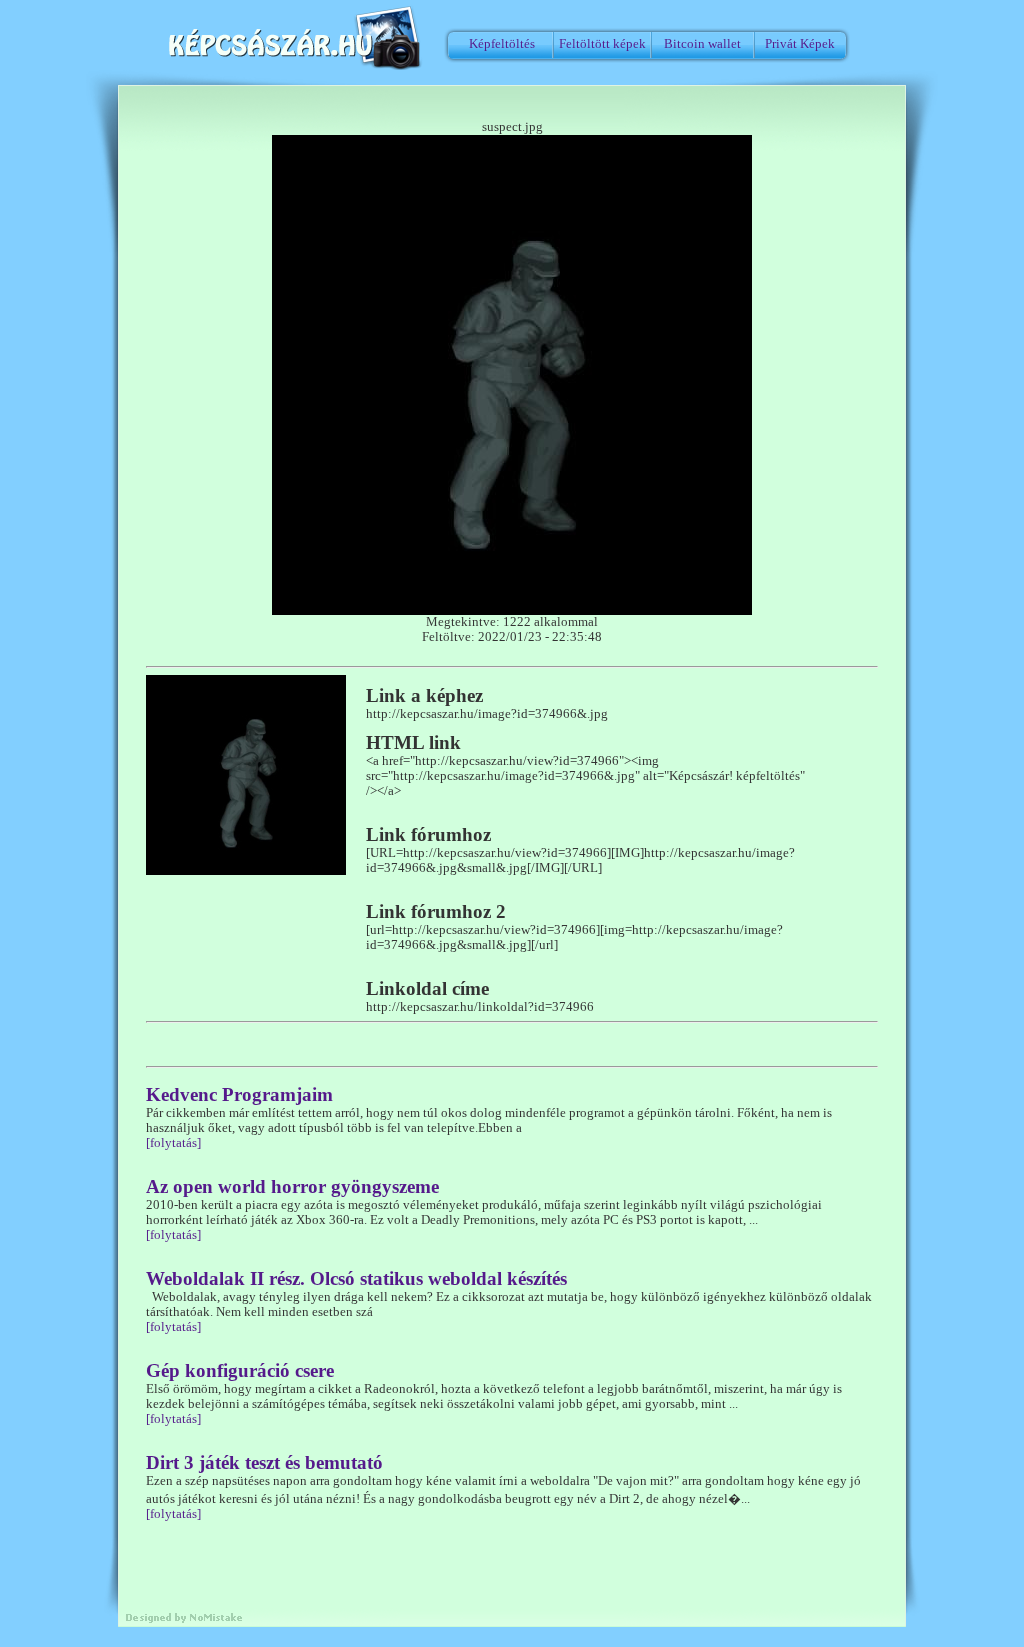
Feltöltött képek (602, 44)
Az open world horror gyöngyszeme (292, 1186)
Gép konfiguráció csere (240, 1370)
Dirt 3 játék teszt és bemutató (264, 1462)
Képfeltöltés (502, 44)
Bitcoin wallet (702, 44)
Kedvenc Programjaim (239, 1094)
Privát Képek (800, 44)
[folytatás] (173, 1143)
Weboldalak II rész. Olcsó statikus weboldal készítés (356, 1278)
